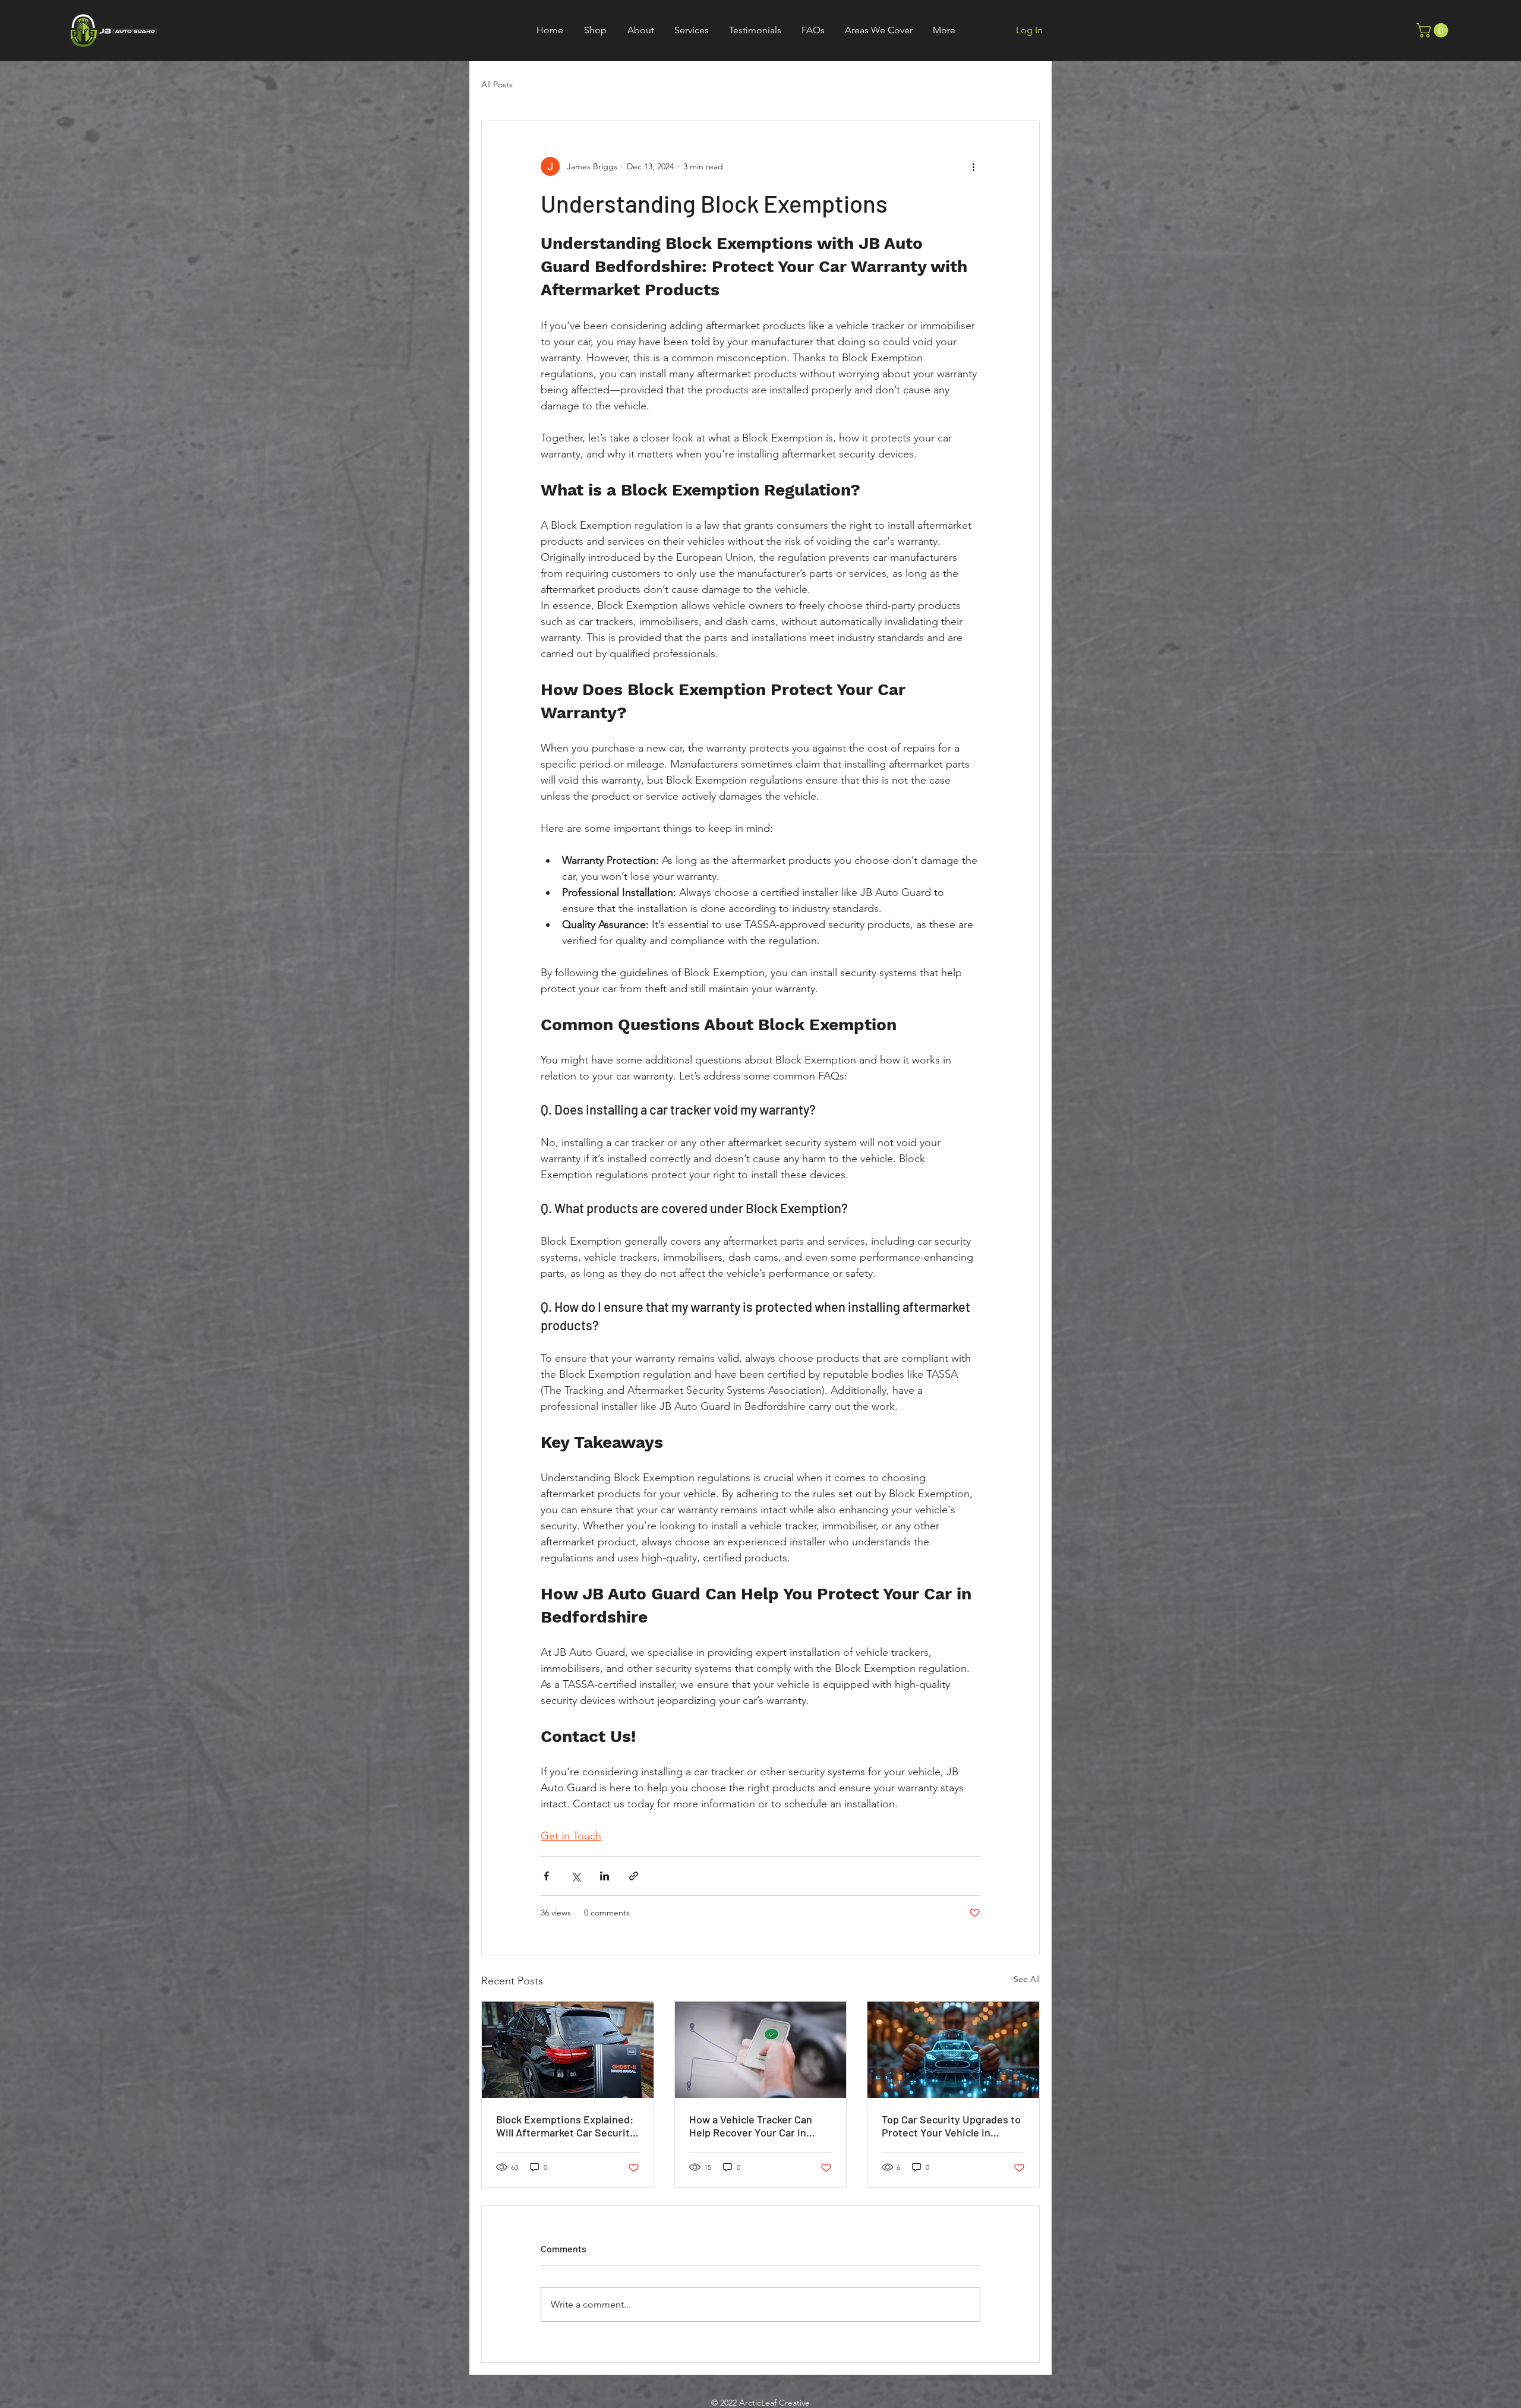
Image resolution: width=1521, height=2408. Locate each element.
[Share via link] (634, 1876)
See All (1027, 1979)
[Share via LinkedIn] (605, 1876)
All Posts (497, 84)
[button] (813, 30)
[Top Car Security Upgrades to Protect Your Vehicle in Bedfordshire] (953, 2050)
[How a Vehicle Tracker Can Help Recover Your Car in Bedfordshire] (761, 2050)
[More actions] (973, 166)
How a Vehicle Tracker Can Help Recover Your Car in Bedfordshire (751, 2126)
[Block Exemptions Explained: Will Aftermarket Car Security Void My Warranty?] (568, 2050)
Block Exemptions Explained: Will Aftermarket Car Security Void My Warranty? (566, 2126)
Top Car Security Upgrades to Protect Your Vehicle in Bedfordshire (951, 2126)
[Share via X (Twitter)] (575, 1876)
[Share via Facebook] (546, 1876)
